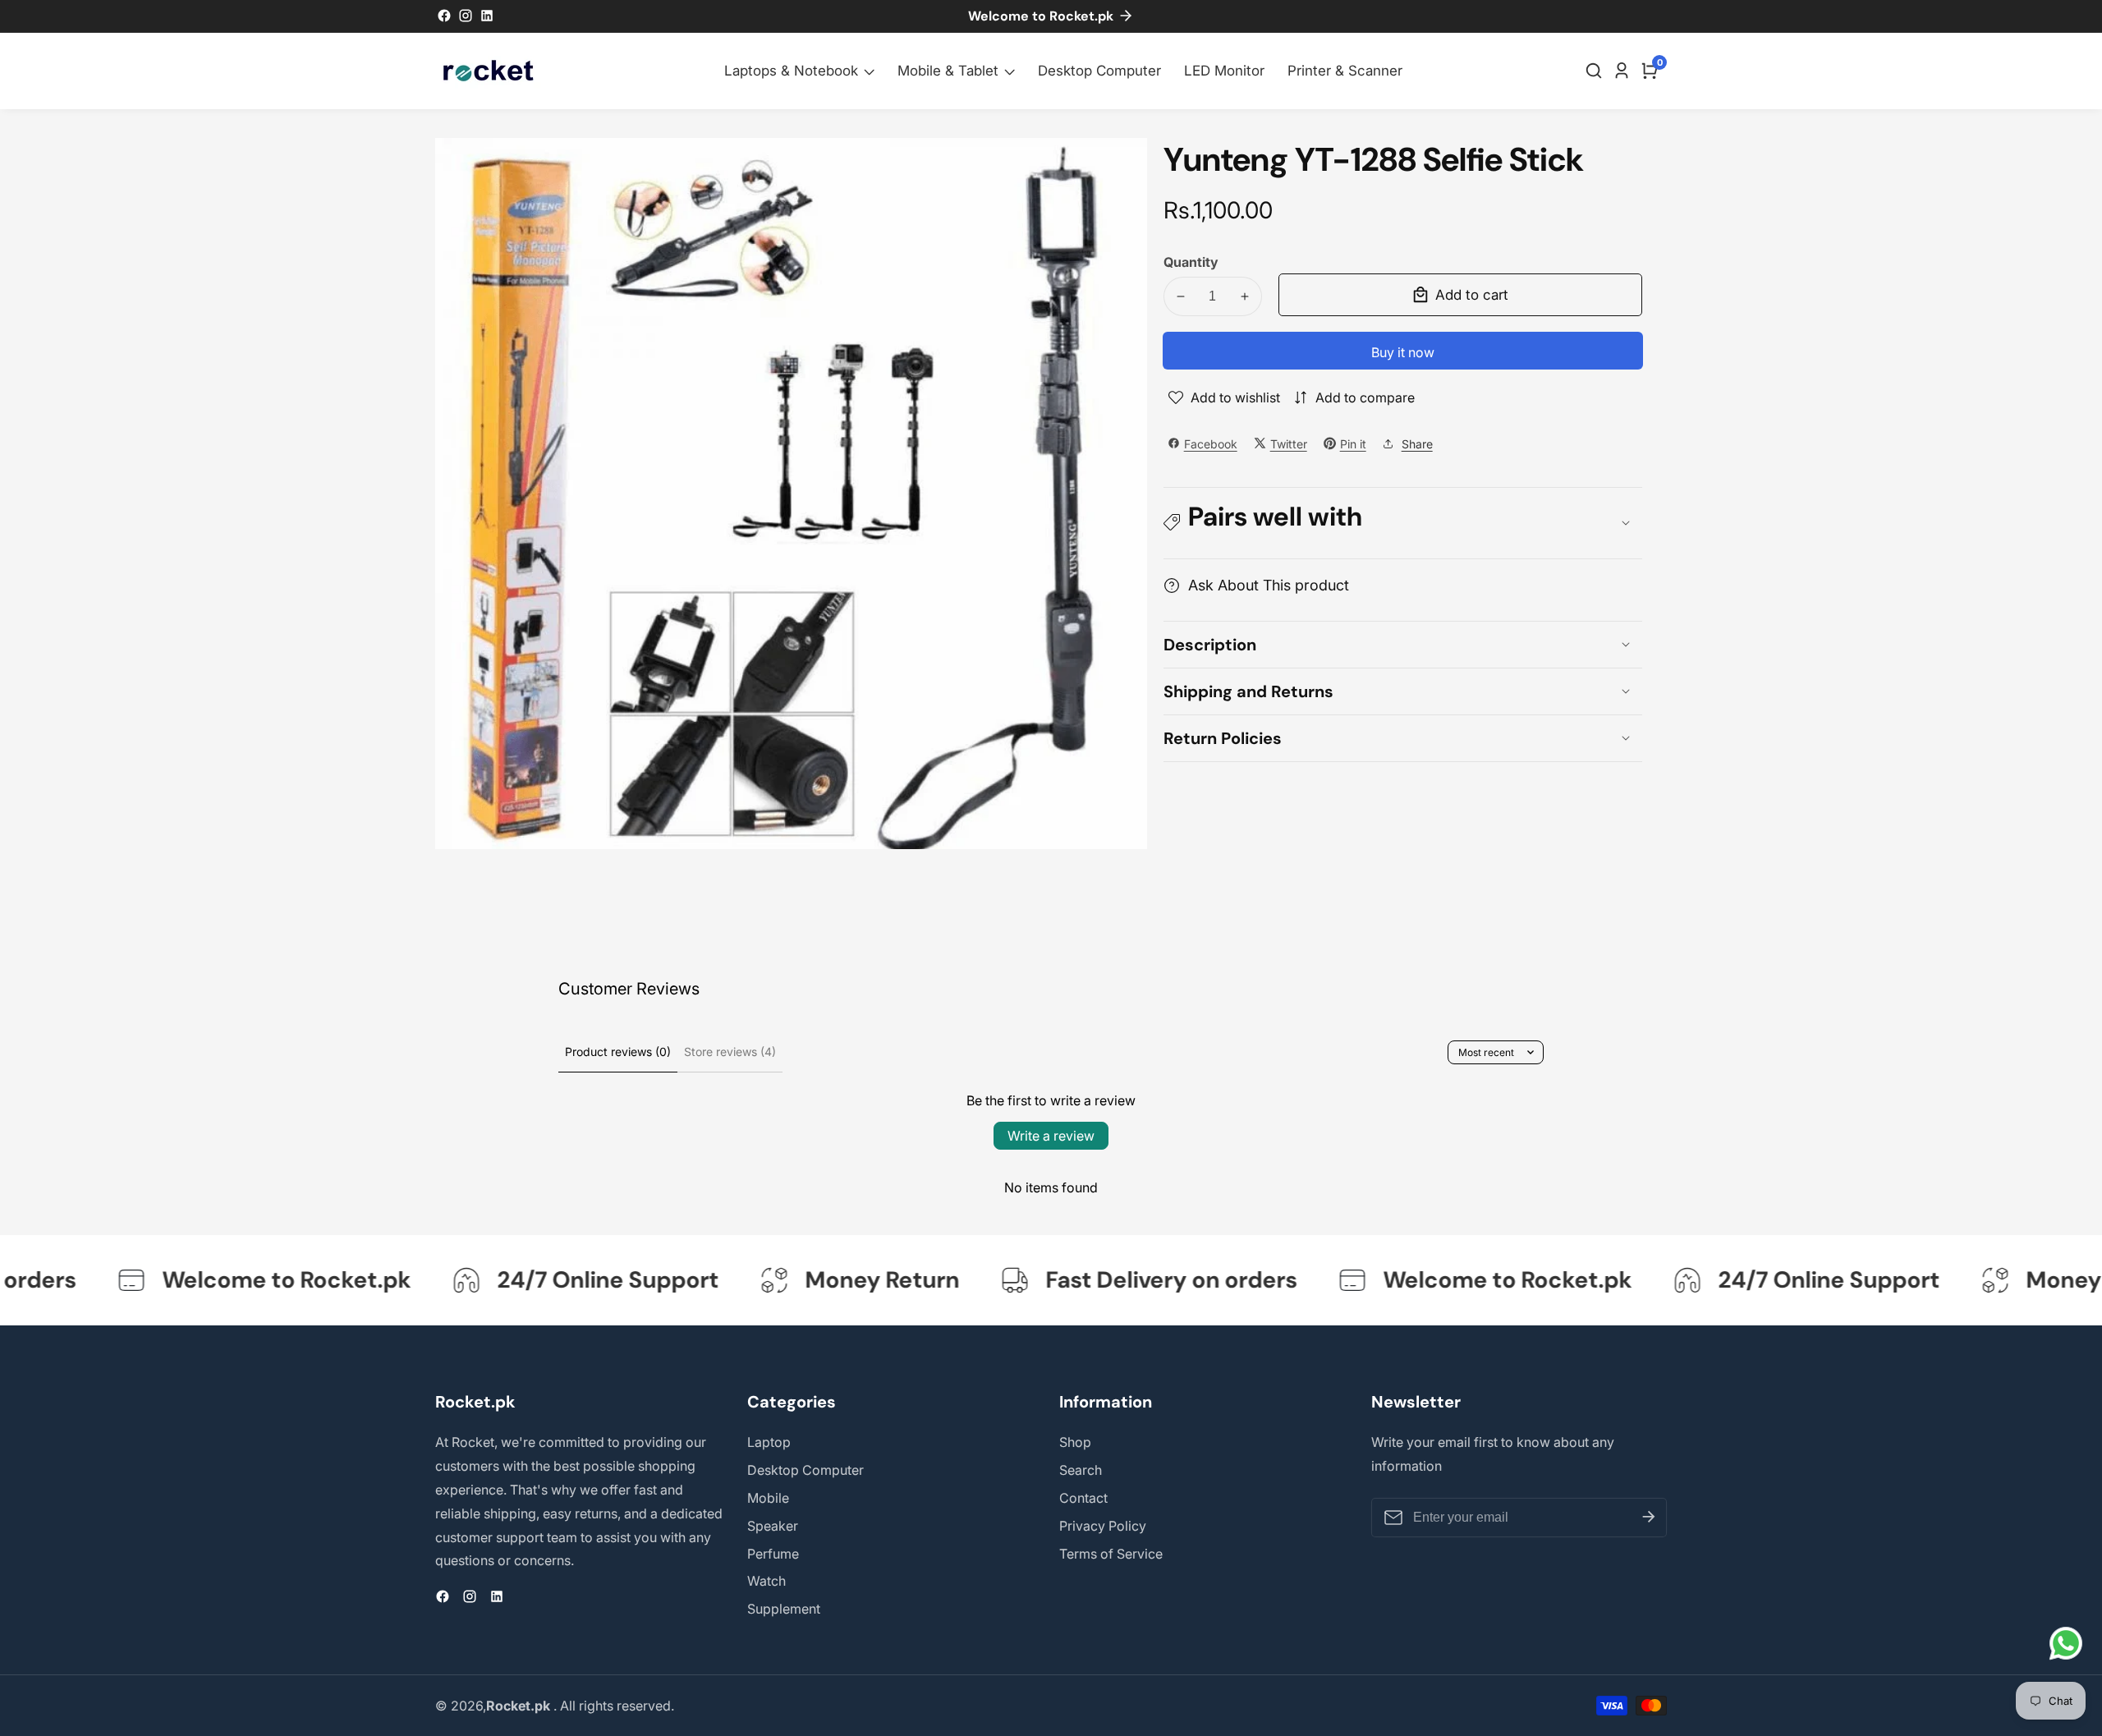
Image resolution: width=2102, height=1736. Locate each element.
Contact (1083, 1498)
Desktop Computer (1099, 71)
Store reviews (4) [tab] (730, 1052)
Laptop (769, 1442)
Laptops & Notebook (791, 71)
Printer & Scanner (1345, 71)
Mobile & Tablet (948, 71)
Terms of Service (1111, 1554)
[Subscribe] (1649, 1518)
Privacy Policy (1103, 1526)
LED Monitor (1224, 71)
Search (1081, 1470)
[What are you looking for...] (1596, 71)
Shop (1075, 1442)
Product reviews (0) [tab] (618, 1052)
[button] (1403, 523)
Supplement (784, 1609)
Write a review (1051, 1136)
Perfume (773, 1554)
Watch (766, 1581)
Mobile (768, 1498)
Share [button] (1417, 443)
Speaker (773, 1526)
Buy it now (1403, 352)
